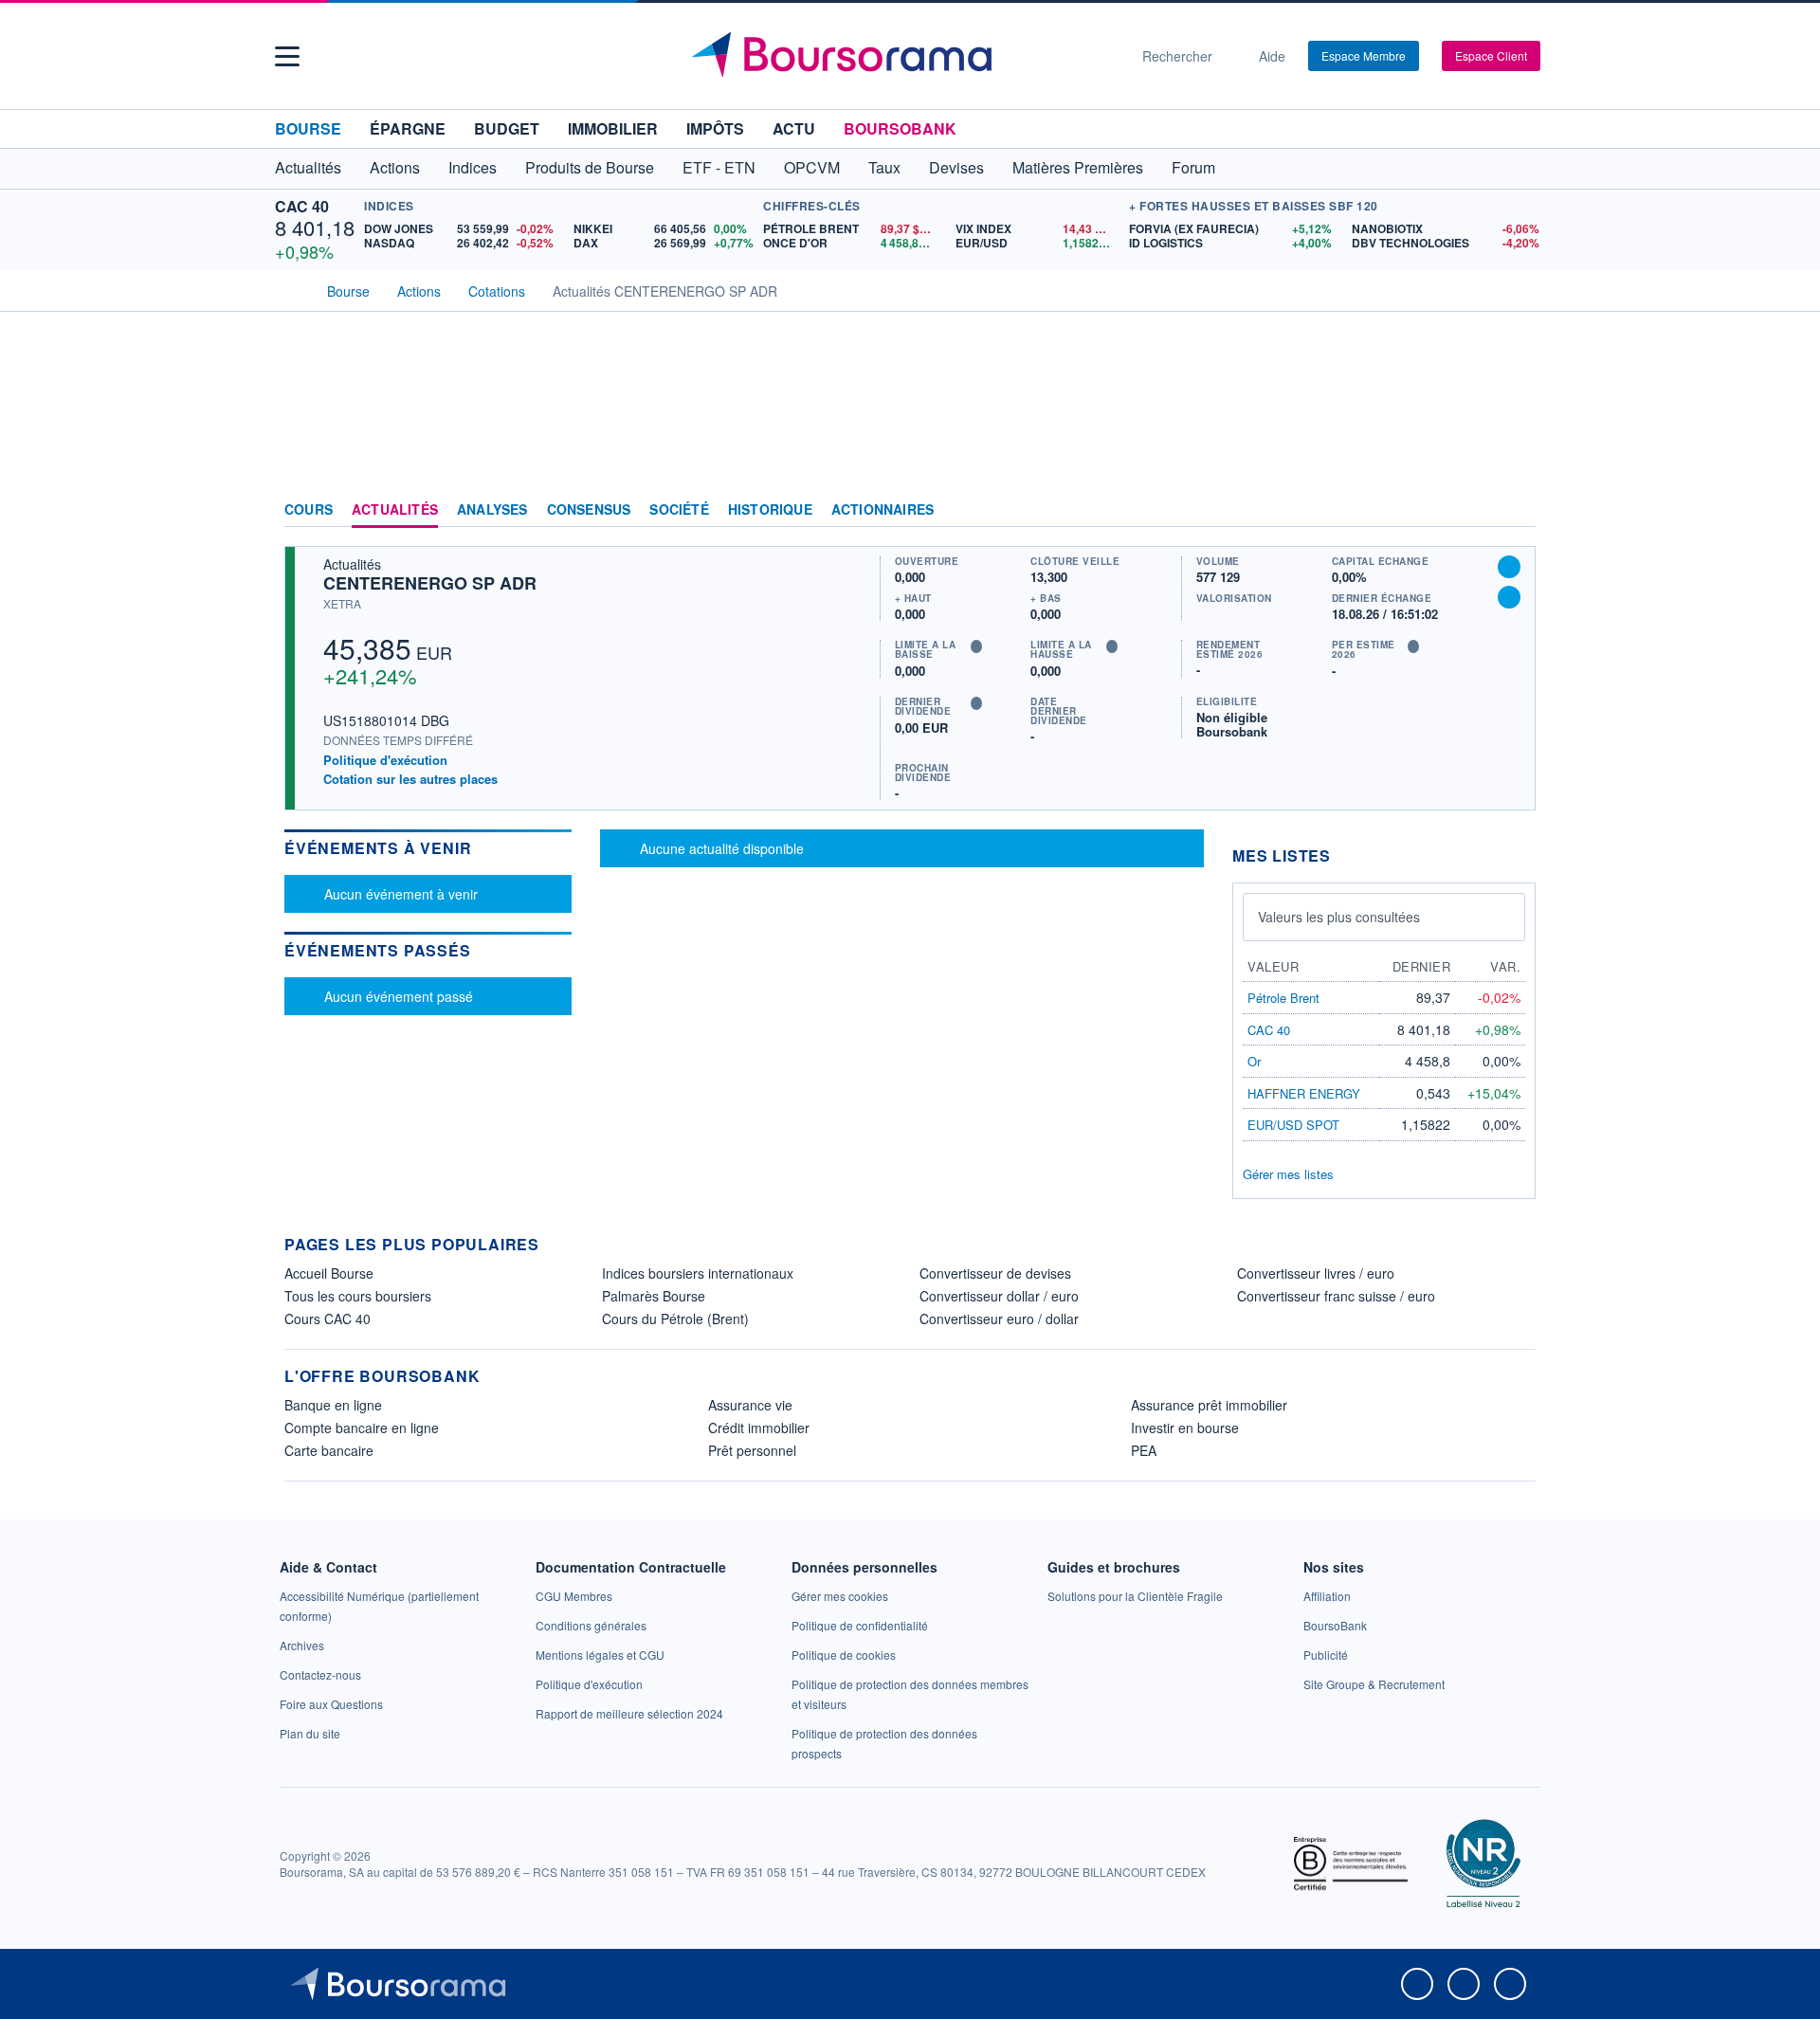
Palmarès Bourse (654, 1296)
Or (1254, 1061)
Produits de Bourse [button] (590, 167)
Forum (1193, 167)
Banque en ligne (333, 1405)
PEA (1144, 1450)
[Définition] (976, 646)
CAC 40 (302, 206)
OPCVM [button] (812, 167)
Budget (507, 128)
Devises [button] (956, 167)
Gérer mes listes (1288, 1174)
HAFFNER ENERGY (1304, 1093)
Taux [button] (884, 167)
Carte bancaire (329, 1450)
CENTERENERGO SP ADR (430, 583)
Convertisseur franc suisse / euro (1336, 1296)
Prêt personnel (752, 1450)
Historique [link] (770, 510)
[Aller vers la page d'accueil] (902, 56)
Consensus (589, 510)
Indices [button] (473, 167)
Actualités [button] (308, 167)
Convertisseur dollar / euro (999, 1296)
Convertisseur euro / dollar (999, 1319)
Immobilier (613, 128)
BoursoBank (900, 128)
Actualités (395, 510)
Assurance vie (750, 1405)
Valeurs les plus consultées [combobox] (1339, 917)
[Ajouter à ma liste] (1509, 597)
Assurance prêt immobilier (1209, 1405)
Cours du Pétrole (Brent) (675, 1319)
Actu (794, 128)
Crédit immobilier (759, 1428)
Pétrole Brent (1283, 998)
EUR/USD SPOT (1293, 1125)
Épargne (408, 128)
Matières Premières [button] (1078, 167)
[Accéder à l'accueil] (292, 289)
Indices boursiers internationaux (698, 1273)
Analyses (492, 510)
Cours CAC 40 (328, 1319)
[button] (287, 56)
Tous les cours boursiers (358, 1296)
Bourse (308, 128)
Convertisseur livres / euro (1316, 1273)
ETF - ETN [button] (719, 167)
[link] (302, 1645)
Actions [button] (395, 167)
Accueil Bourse (329, 1273)
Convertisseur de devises (995, 1273)
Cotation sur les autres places (410, 779)
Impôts (715, 128)
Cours (309, 510)
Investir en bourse (1185, 1428)
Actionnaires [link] (883, 510)
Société (679, 510)
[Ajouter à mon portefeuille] (1509, 567)
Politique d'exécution (385, 760)
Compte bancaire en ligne (362, 1428)
